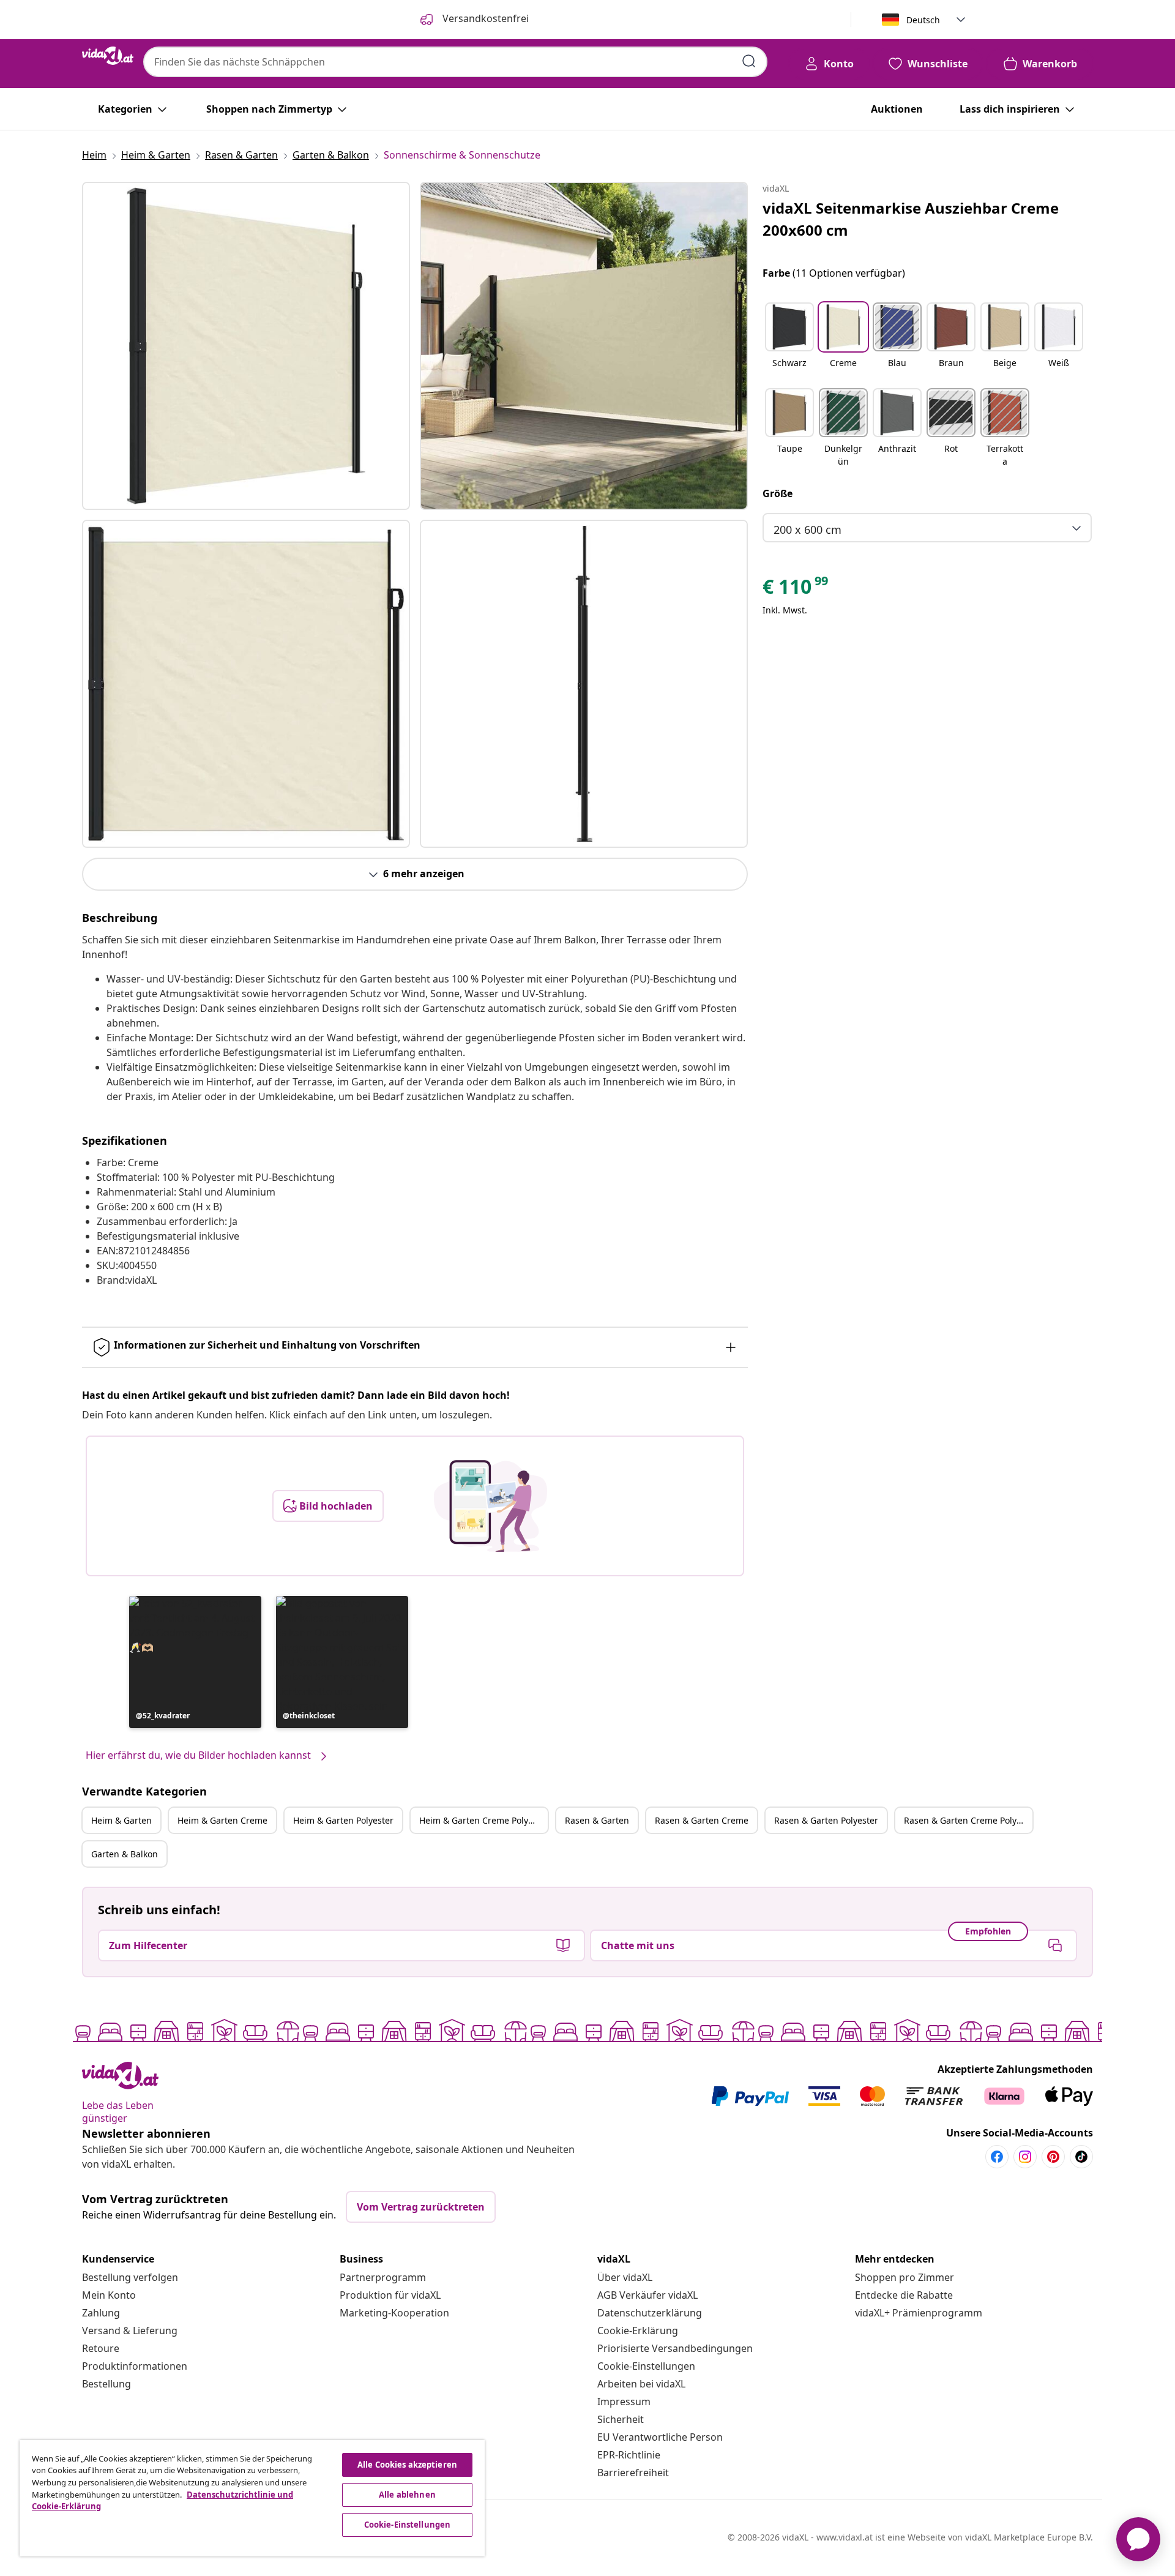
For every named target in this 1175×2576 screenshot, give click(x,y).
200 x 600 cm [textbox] (808, 530)
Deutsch (923, 20)
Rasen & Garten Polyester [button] (826, 1820)
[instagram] (1025, 2157)
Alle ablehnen (407, 2495)
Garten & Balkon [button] (125, 1854)
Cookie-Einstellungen (646, 2366)
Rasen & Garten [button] (597, 1820)
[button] (195, 1662)
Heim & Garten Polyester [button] (343, 1820)
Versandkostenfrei (484, 18)
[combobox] (455, 62)
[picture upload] (491, 1506)
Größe (778, 493)
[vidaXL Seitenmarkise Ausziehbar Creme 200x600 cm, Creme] (246, 346)
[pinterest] (1053, 2157)
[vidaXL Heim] (108, 56)
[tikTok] (1081, 2157)
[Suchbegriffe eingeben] (749, 61)
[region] (252, 2498)
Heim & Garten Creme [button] (222, 1820)
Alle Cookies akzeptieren (407, 2465)
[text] (796, 590)
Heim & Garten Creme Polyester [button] (483, 1820)
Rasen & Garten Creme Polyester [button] (968, 1820)
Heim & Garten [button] (121, 1820)
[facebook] (997, 2157)
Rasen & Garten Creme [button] (702, 1820)
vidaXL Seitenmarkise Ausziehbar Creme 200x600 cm (911, 219)
